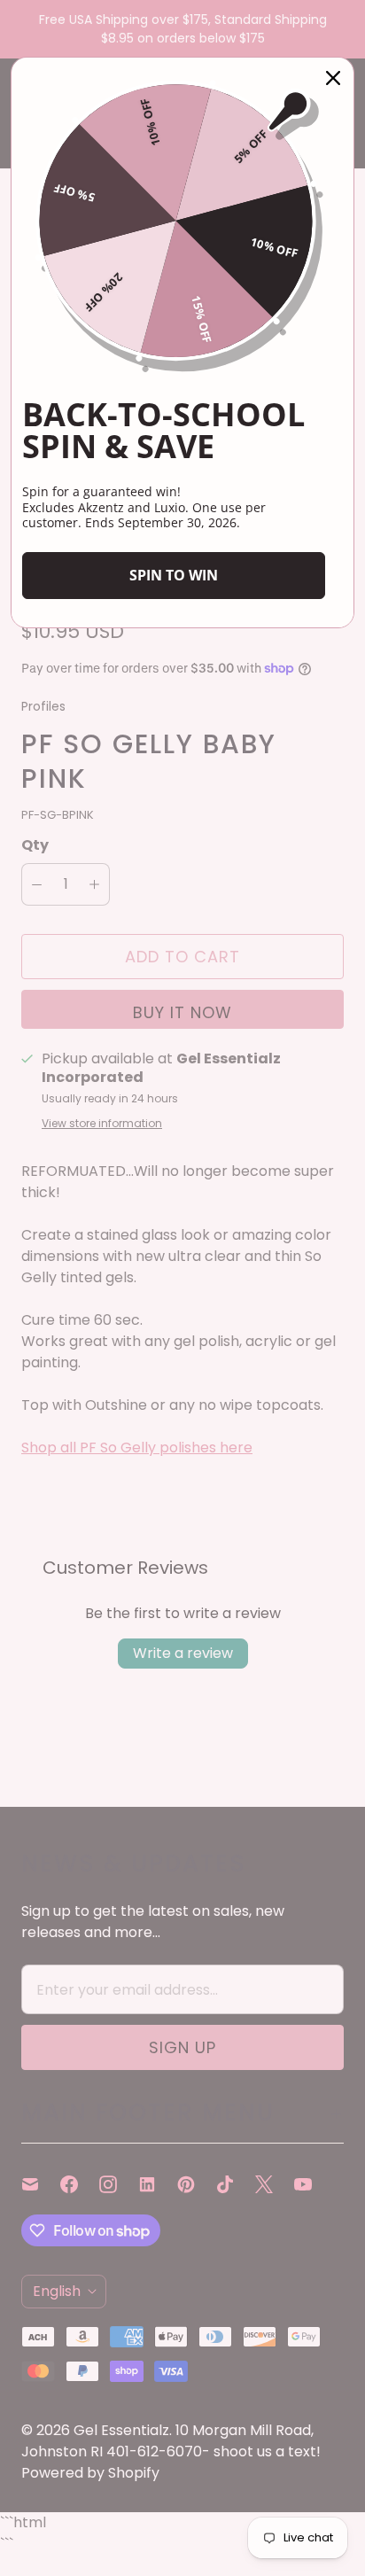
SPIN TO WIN (174, 575)
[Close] (333, 78)
